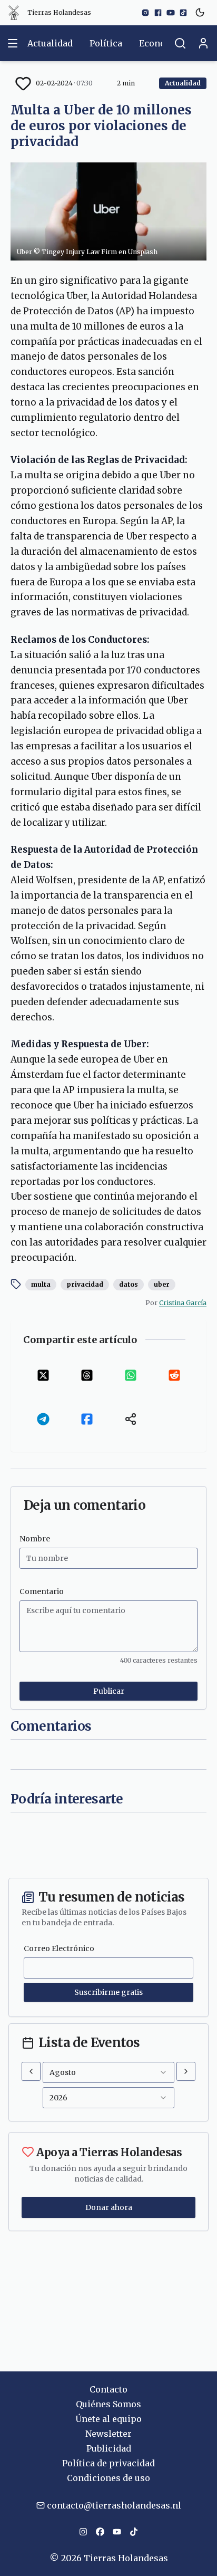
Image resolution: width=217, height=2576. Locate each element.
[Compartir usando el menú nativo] (130, 1419)
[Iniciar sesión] (203, 43)
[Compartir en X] (43, 1376)
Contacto (108, 2389)
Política (106, 43)
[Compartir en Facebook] (87, 1419)
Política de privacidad (108, 2463)
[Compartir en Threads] (87, 1376)
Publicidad (109, 2448)
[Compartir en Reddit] (174, 1376)
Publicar (109, 1691)
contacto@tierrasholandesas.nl (114, 2505)
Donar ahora (109, 2207)
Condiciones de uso (108, 2478)
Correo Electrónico (59, 1948)
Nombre (35, 1539)
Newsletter (108, 2434)
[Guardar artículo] (23, 83)
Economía (160, 43)
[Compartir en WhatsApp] (130, 1376)
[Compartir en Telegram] (43, 1419)
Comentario (42, 1591)
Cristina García (183, 1303)
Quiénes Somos (108, 2404)
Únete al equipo (108, 2419)
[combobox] (108, 2072)
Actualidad (50, 43)
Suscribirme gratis (108, 1992)
